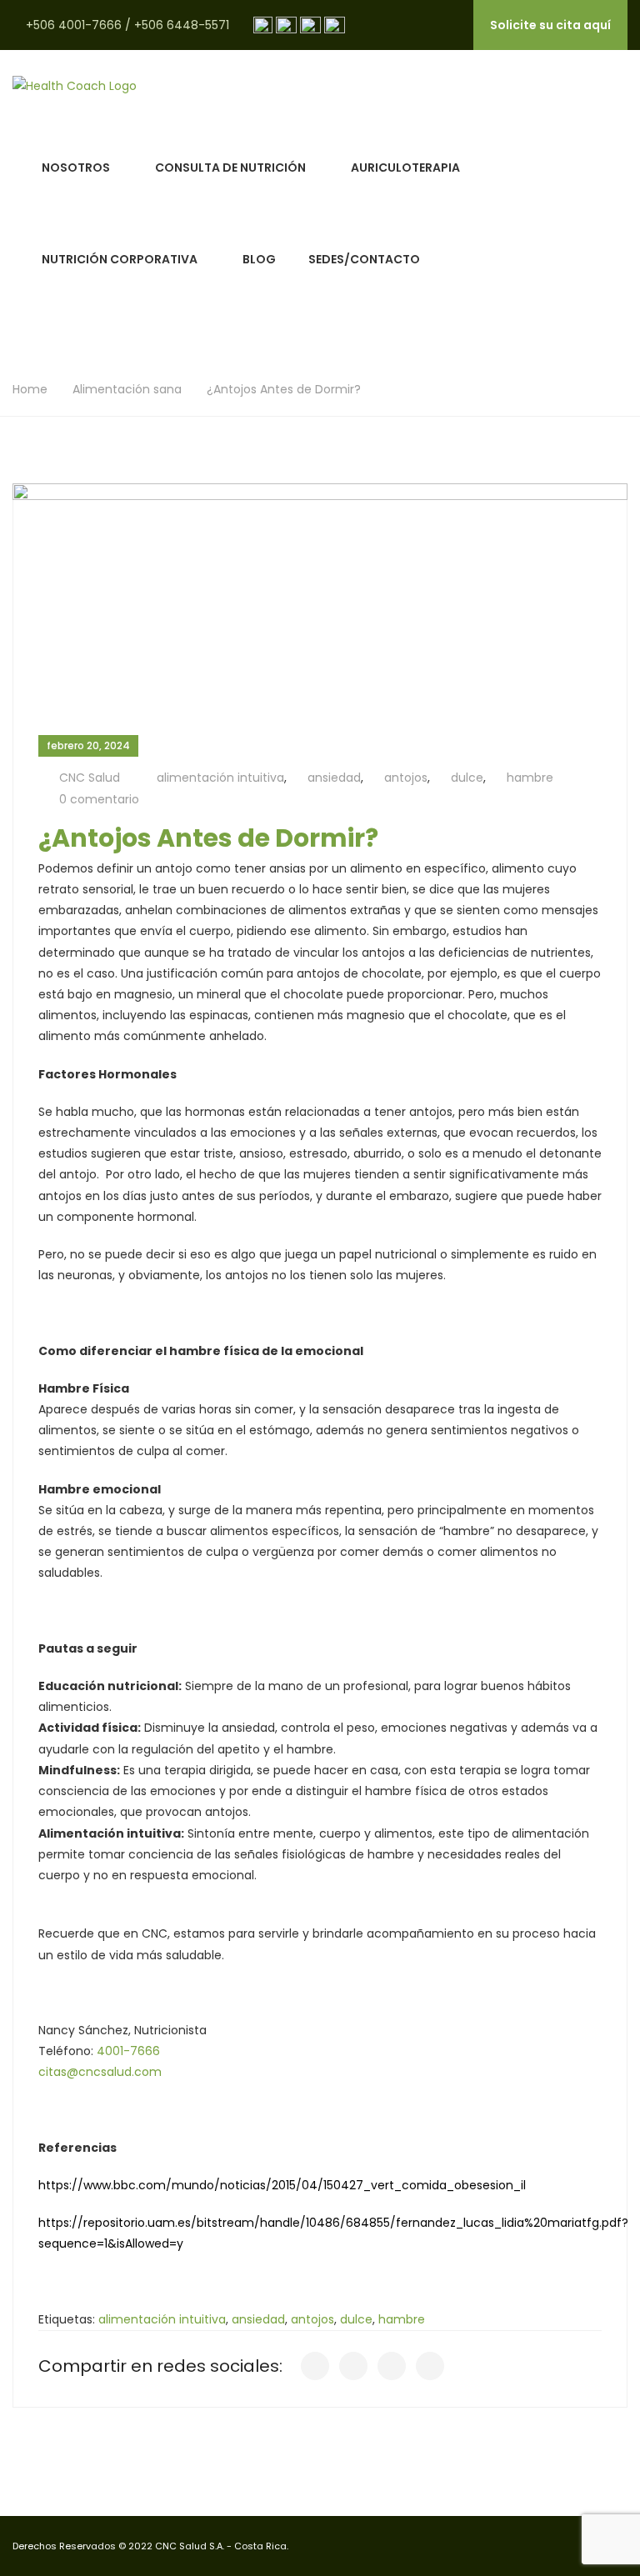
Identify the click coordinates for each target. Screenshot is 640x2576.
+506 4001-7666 (74, 25)
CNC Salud (90, 778)
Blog (259, 259)
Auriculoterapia (405, 168)
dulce (467, 778)
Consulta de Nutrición (230, 168)
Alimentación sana (127, 389)
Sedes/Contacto (364, 259)
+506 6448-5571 (182, 25)
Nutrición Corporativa (120, 259)
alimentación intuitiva (220, 778)
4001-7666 (128, 2051)
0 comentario (99, 799)
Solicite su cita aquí (550, 25)
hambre (530, 778)
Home (30, 389)
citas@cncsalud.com (100, 2072)
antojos (406, 778)
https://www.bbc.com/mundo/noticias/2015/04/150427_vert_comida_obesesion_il (282, 2185)
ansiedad (334, 778)
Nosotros (76, 168)
